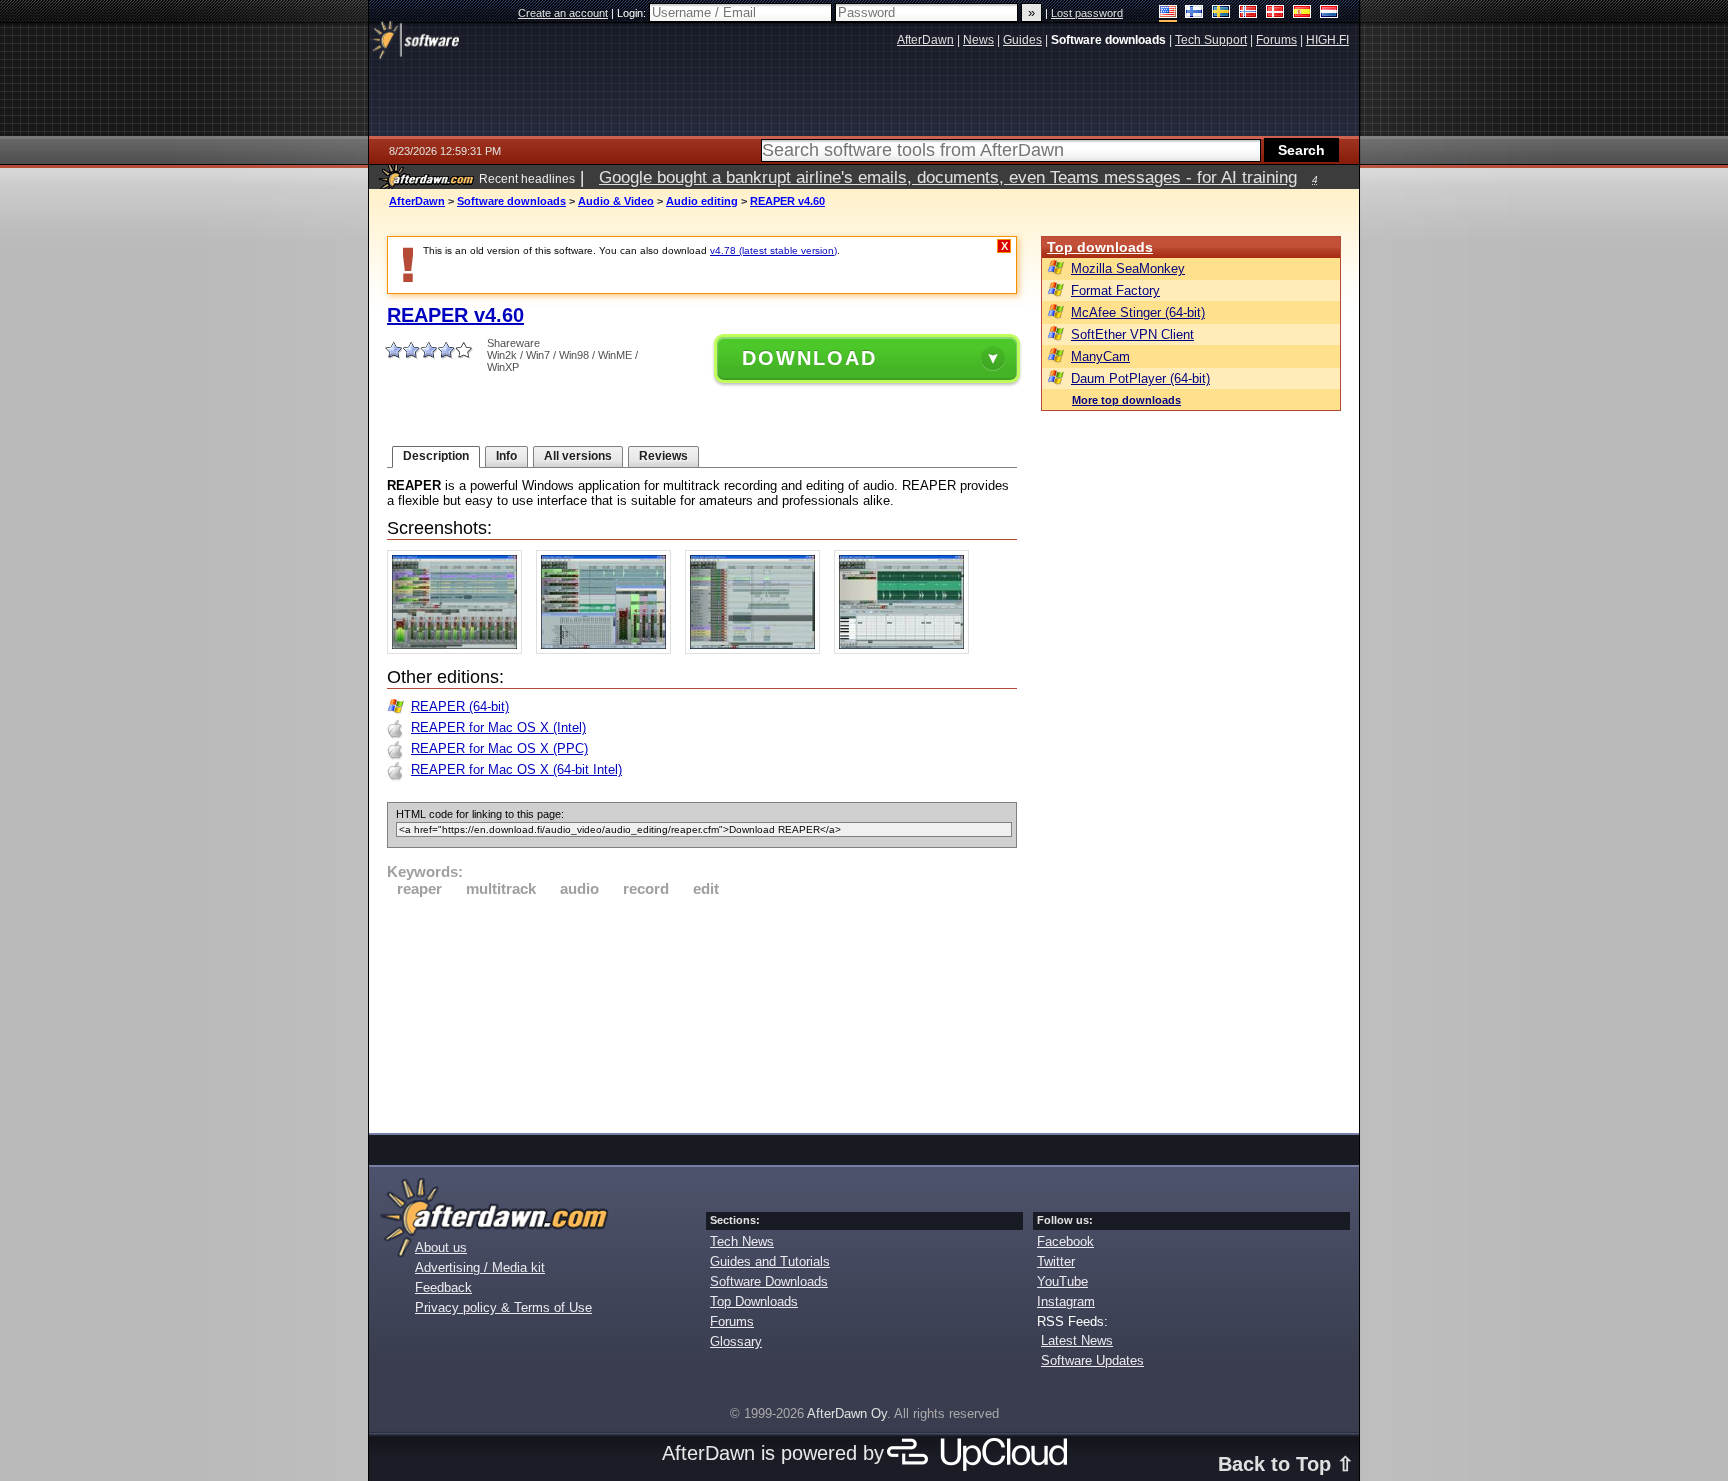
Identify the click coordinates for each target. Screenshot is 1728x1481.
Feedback (443, 1287)
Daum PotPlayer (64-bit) (1140, 378)
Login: (633, 13)
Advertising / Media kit (480, 1267)
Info (506, 456)
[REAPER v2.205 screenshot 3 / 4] (757, 649)
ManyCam (1100, 356)
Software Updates (1092, 1360)
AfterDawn (417, 201)
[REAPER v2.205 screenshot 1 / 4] (459, 649)
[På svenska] (1221, 13)
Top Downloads (754, 1301)
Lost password (1087, 13)
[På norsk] (1248, 13)
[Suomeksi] (1194, 13)
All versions (578, 456)
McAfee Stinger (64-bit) (1138, 312)
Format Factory (1115, 290)
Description (436, 456)
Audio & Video (616, 201)
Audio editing (702, 201)
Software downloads (511, 201)
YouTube (1062, 1281)
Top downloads (1100, 247)
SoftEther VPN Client (1132, 334)
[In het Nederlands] (1329, 13)
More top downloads (1126, 400)
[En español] (1302, 13)
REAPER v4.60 (787, 201)
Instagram (1066, 1301)
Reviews (663, 456)
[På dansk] (1275, 13)
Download (809, 358)
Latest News (1077, 1340)
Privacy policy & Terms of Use (503, 1307)
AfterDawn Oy (847, 1413)
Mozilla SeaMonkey (1128, 268)
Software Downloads (769, 1281)
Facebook (1065, 1241)
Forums (732, 1321)
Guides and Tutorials (770, 1261)
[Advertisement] (702, 1012)
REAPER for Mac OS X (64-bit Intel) (516, 769)
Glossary (736, 1341)
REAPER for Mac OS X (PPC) (499, 748)
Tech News (742, 1241)
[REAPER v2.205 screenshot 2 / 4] (608, 649)
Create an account (563, 13)
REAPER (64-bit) (460, 706)
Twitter (1056, 1261)
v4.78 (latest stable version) (773, 250)
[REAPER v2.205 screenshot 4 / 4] (906, 649)
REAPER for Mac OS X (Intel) (498, 727)
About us (441, 1247)
